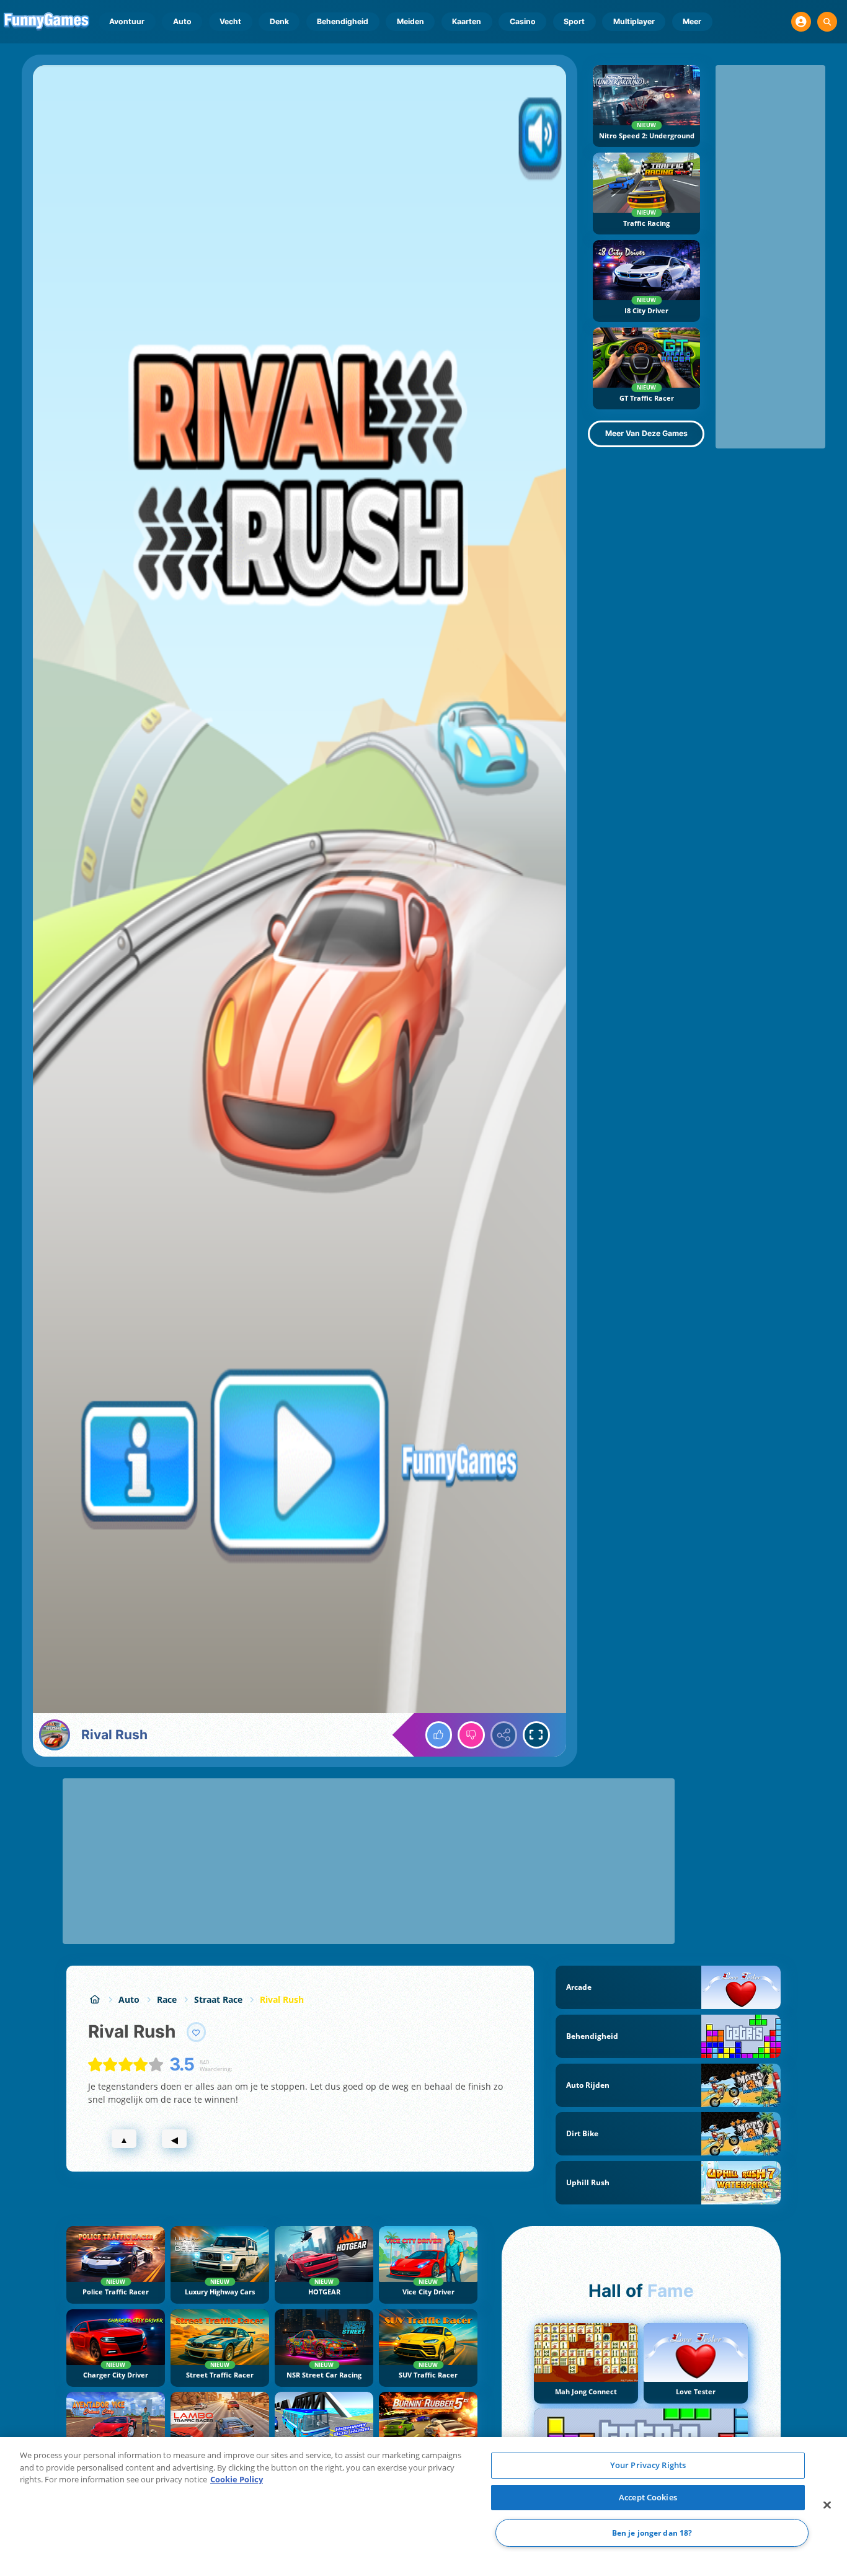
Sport (574, 21)
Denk (279, 21)
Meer (692, 21)
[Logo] (47, 22)
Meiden (410, 21)
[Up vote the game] (439, 1735)
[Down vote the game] (471, 1735)
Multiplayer (634, 21)
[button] (801, 22)
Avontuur (127, 21)
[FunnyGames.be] (95, 1999)
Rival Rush (282, 1999)
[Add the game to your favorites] (197, 2032)
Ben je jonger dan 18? (652, 2533)
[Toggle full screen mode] (536, 1735)
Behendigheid (343, 21)
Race (167, 1999)
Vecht (230, 21)
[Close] (827, 2505)
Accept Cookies (648, 2497)
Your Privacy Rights (648, 2465)
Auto (182, 21)
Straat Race (218, 1999)
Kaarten (467, 21)
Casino (523, 21)
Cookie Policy (237, 2479)
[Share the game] (504, 1735)
